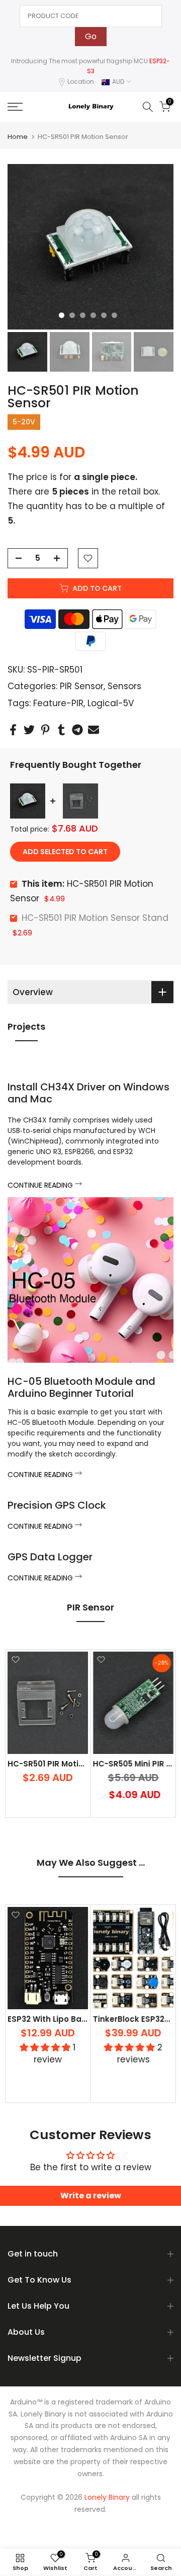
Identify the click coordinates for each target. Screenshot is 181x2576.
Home (18, 137)
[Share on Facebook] (13, 730)
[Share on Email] (94, 730)
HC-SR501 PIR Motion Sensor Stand (95, 918)
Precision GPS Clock (57, 1505)
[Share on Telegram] (77, 730)
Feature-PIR (58, 703)
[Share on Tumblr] (61, 730)
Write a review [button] (91, 2196)
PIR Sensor (82, 686)
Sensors (124, 686)
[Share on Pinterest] (45, 730)
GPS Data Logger (50, 1557)
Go (91, 36)
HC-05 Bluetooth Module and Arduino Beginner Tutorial (81, 1387)
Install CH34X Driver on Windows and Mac (88, 1093)
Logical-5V (111, 703)
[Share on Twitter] (29, 730)
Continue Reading (41, 1185)
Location (81, 82)
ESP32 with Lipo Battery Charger (72, 2020)
